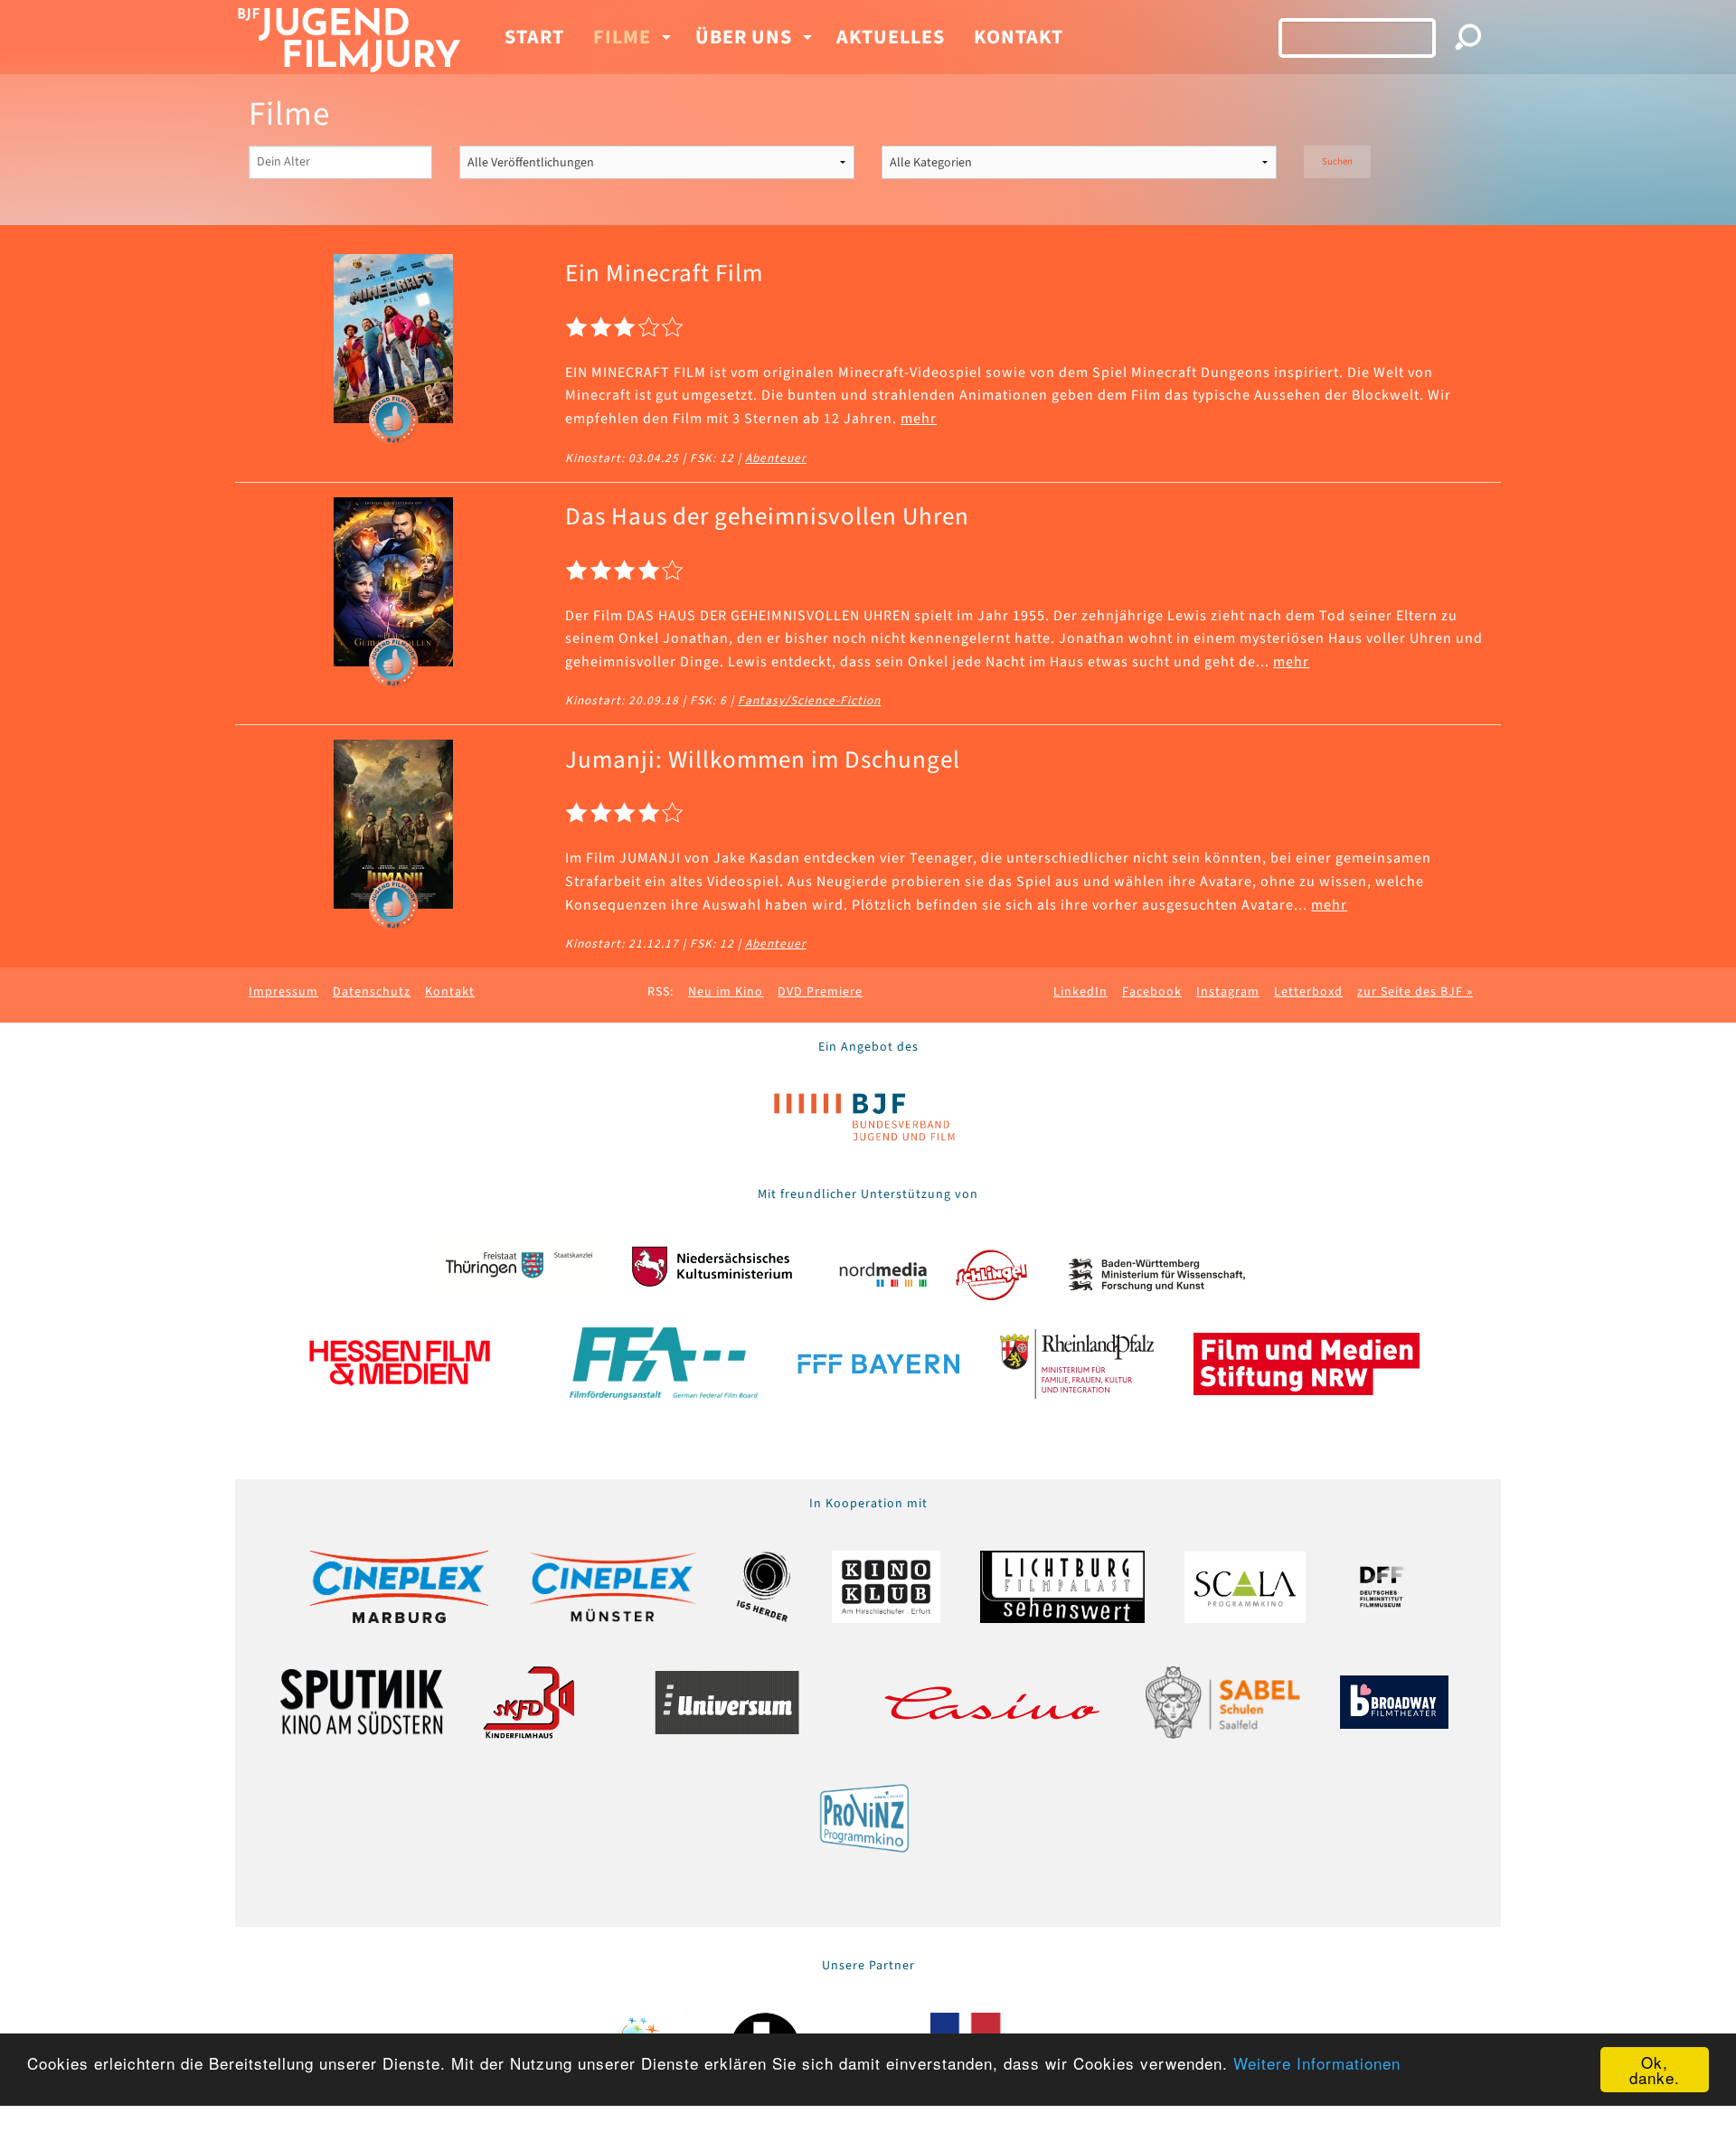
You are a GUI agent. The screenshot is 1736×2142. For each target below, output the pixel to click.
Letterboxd (1308, 992)
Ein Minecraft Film (664, 274)
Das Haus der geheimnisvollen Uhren (767, 517)
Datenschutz (372, 992)
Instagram (1228, 992)
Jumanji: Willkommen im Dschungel (763, 760)
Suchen (1337, 161)
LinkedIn (1080, 992)
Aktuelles (891, 37)
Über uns (744, 37)
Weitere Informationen (1317, 2063)
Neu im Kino (726, 992)
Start (534, 37)
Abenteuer (776, 458)
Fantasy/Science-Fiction (809, 700)
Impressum (283, 992)
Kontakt (1019, 37)
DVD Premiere (820, 992)
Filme (622, 37)
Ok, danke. (1655, 2070)
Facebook (1152, 992)
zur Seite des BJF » (1415, 992)
